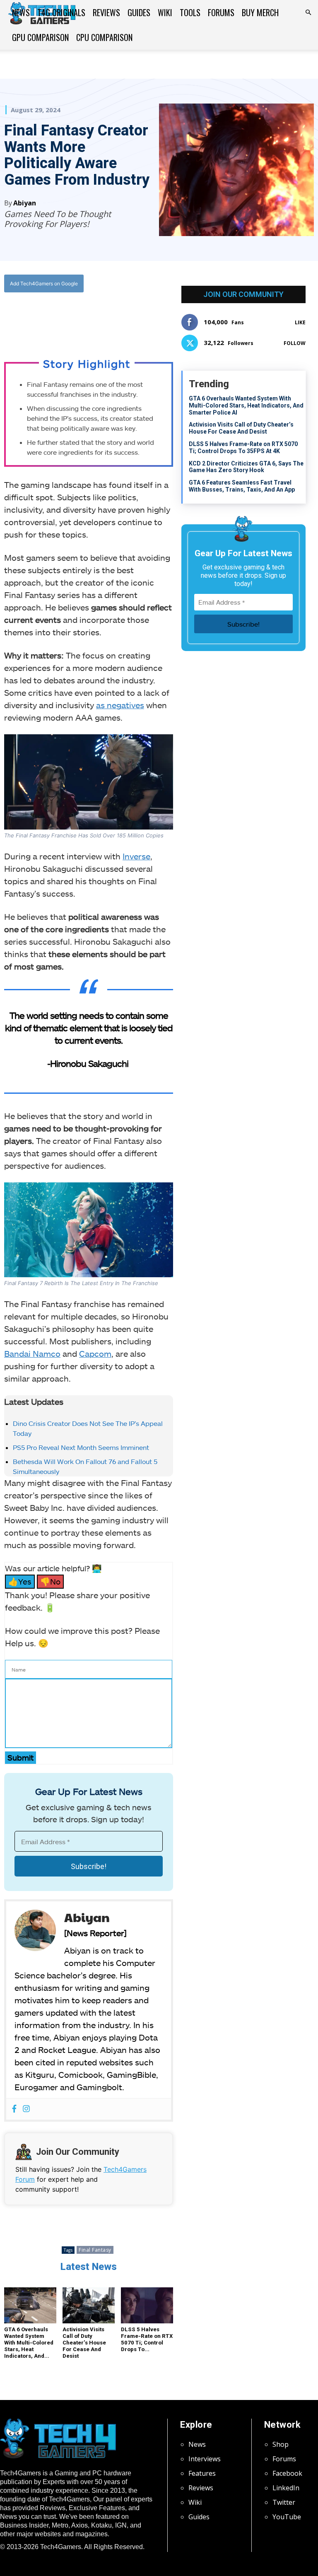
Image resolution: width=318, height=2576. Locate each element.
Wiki (165, 12)
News (21, 12)
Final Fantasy (95, 2250)
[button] (308, 12)
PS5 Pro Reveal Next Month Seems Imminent (81, 1447)
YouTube (287, 2517)
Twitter (284, 2502)
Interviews (205, 2459)
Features (202, 2473)
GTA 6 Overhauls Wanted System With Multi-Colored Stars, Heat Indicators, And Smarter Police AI (246, 405)
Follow (295, 343)
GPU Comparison (40, 37)
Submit (20, 1757)
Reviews (106, 12)
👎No (50, 1581)
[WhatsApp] (95, 317)
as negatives (120, 705)
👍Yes (20, 1581)
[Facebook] (57, 317)
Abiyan (25, 203)
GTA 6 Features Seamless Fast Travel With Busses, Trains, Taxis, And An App (242, 486)
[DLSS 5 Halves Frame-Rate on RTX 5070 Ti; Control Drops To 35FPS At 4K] (147, 2305)
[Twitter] (76, 317)
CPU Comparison (104, 37)
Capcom (95, 1353)
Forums (221, 12)
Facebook (287, 2473)
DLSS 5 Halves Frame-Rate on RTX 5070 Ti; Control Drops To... (147, 2339)
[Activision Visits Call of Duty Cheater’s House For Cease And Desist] (89, 2305)
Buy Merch (260, 12)
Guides (139, 12)
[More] (134, 317)
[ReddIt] (114, 317)
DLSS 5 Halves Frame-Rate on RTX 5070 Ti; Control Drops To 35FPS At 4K (243, 447)
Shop (281, 2444)
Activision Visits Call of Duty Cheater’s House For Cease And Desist (84, 2343)
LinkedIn (286, 2488)
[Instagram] (26, 2109)
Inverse (136, 856)
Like (300, 322)
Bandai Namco (32, 1353)
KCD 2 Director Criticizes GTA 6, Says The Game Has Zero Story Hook (246, 467)
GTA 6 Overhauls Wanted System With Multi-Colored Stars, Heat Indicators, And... (29, 2343)
